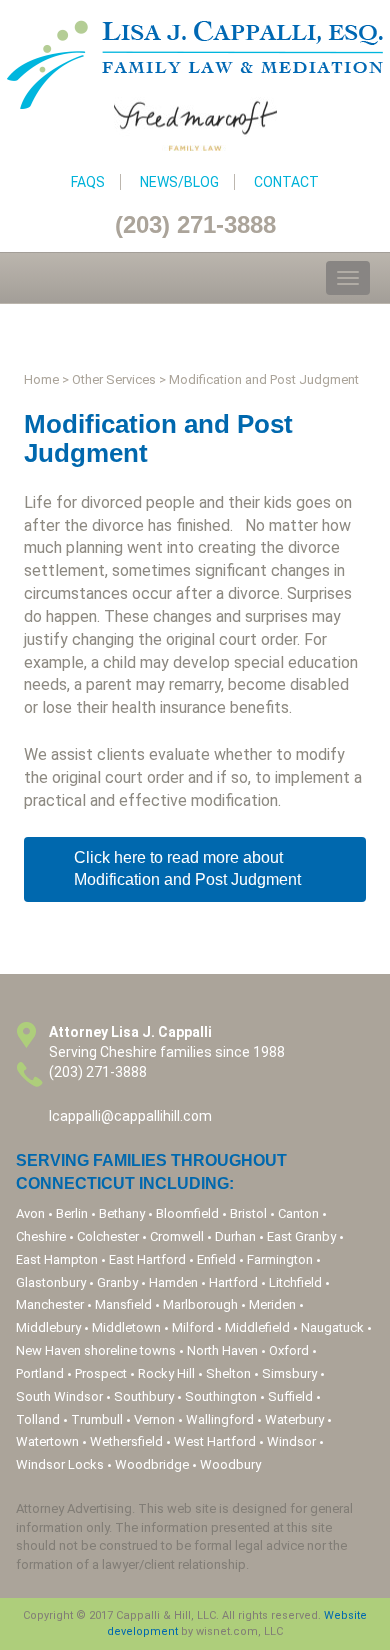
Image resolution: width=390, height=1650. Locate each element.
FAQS (88, 182)
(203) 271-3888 (195, 224)
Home (41, 379)
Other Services (114, 379)
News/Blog (179, 182)
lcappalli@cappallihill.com (130, 1116)
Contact (286, 182)
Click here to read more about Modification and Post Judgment (187, 869)
